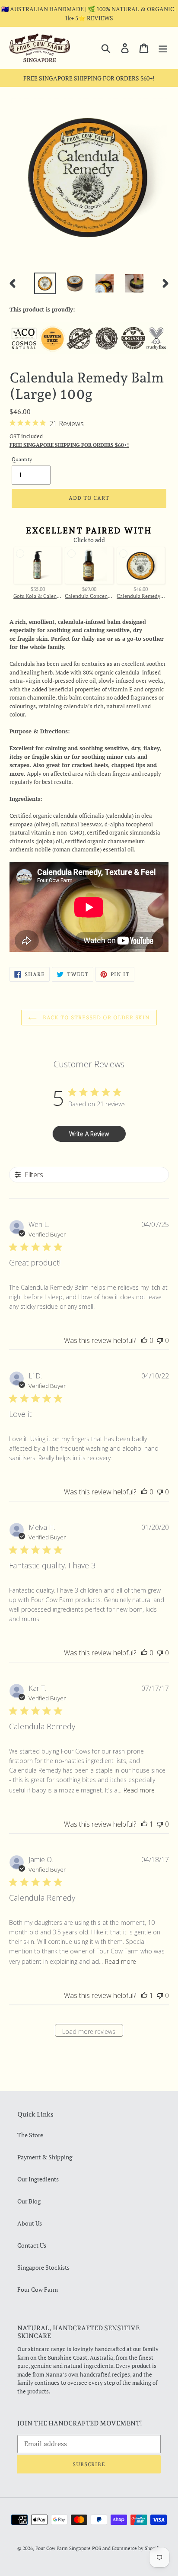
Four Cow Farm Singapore (63, 2548)
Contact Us (32, 2245)
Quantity (22, 459)
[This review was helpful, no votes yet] (144, 1340)
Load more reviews (89, 2032)
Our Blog (29, 2201)
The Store (30, 2135)
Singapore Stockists (43, 2267)
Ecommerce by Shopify (136, 2548)
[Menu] (163, 48)
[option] (45, 283)
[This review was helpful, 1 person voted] (144, 1824)
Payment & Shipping (45, 2157)
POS (97, 2548)
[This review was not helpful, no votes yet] (160, 1340)
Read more (139, 1790)
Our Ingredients (38, 2179)
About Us (30, 2223)
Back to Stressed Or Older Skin (96, 1018)
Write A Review (89, 1134)
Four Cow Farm (38, 2289)
